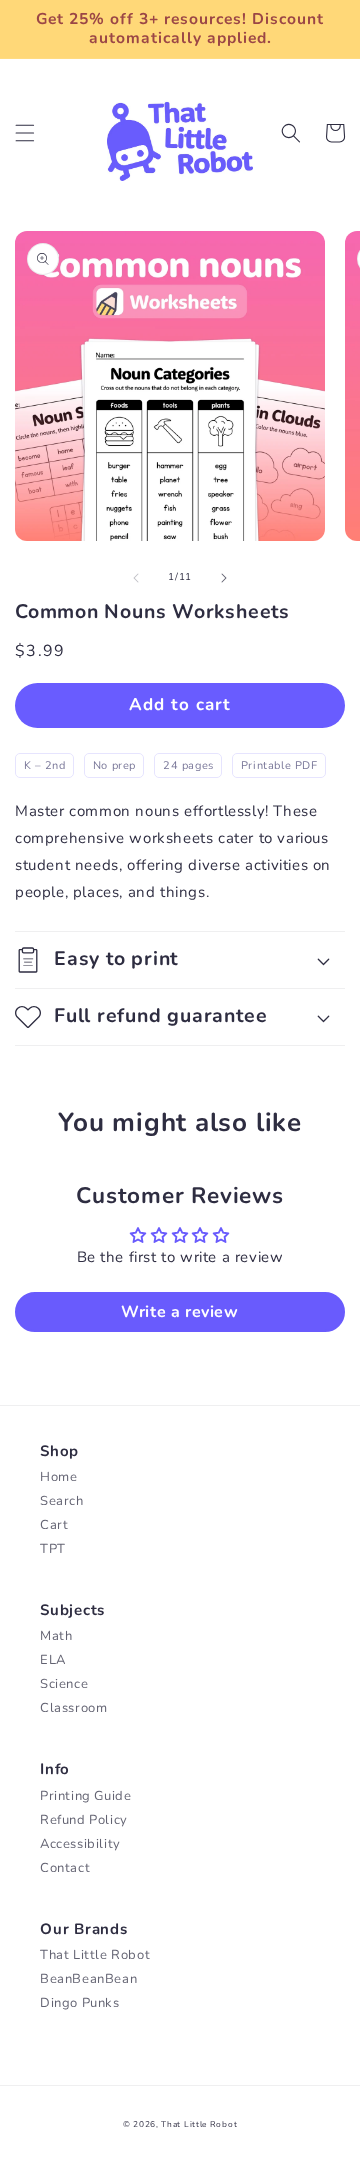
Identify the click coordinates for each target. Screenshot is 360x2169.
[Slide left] (136, 578)
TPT (53, 1549)
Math (56, 1636)
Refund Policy (84, 1820)
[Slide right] (224, 578)
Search (62, 1501)
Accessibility (80, 1844)
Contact (65, 1868)
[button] (25, 133)
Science (64, 1684)
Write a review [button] (179, 1312)
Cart (54, 1525)
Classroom (73, 1708)
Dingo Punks (80, 2003)
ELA (53, 1660)
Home (58, 1477)
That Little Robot (95, 1955)
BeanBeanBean (88, 1979)
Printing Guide (85, 1796)
